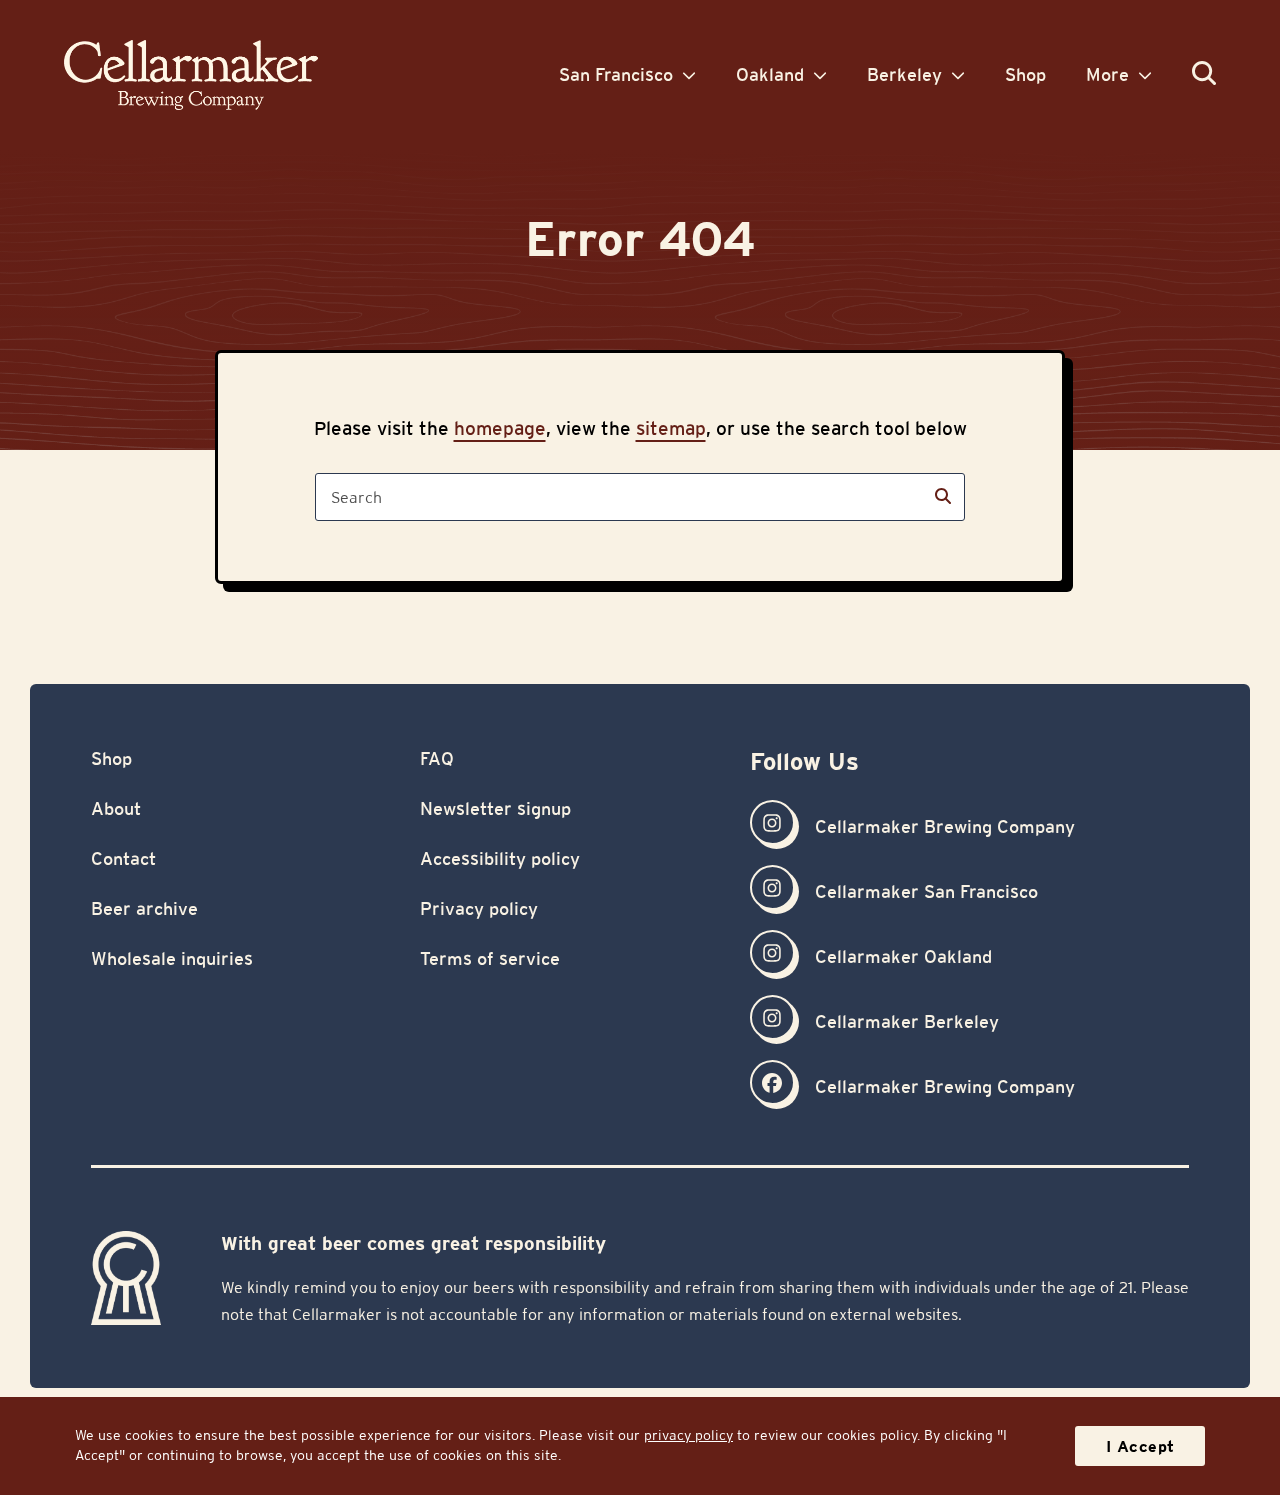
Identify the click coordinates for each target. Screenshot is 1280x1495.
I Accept (1140, 1446)
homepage (500, 428)
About (116, 808)
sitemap (671, 428)
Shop (111, 758)
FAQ (437, 758)
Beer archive (144, 908)
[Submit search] (943, 497)
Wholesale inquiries (172, 958)
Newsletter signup (495, 808)
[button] (1204, 74)
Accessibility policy (500, 858)
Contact (123, 858)
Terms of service (490, 958)
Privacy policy (479, 908)
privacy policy (688, 1435)
